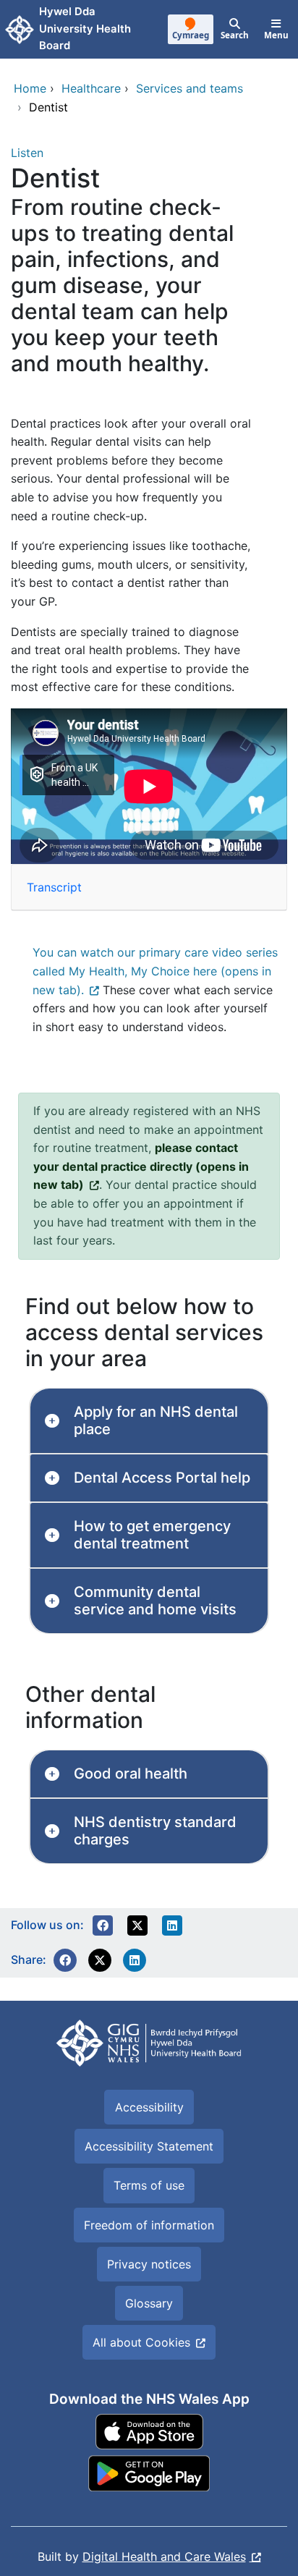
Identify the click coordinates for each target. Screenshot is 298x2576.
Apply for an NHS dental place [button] (156, 1420)
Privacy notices (149, 2264)
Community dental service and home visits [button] (155, 1601)
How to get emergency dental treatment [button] (152, 1535)
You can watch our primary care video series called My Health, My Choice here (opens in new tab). (155, 971)
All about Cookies (141, 2342)
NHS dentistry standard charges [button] (155, 1831)
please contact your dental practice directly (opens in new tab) (141, 1166)
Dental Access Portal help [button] (162, 1478)
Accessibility (149, 2107)
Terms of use (149, 2185)
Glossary (149, 2303)
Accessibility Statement (149, 2146)
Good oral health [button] (131, 1774)
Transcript (54, 887)
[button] (103, 1925)
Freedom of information (149, 2225)
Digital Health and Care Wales (164, 2556)
